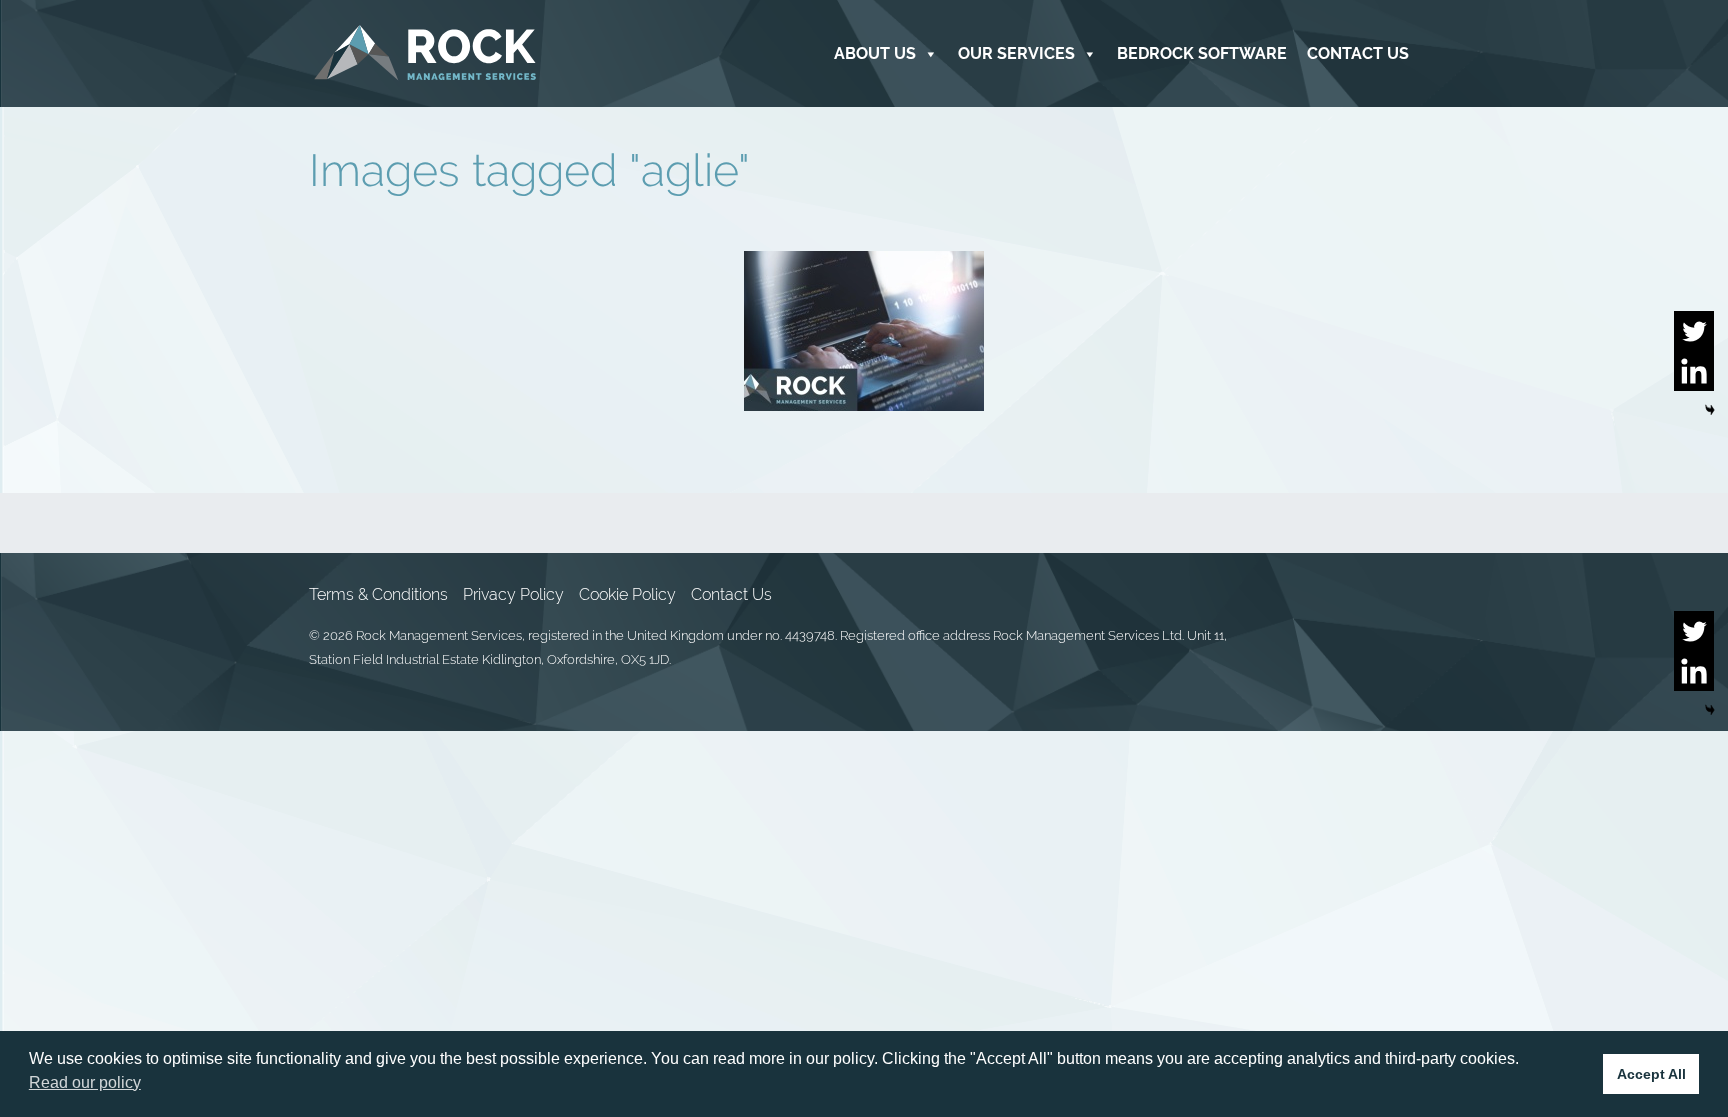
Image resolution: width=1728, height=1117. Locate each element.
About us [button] (875, 53)
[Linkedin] (1694, 371)
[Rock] (425, 53)
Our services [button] (1016, 53)
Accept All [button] (1651, 1074)
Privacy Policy (513, 594)
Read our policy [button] (85, 1082)
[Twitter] (1694, 331)
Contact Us (1358, 53)
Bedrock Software (1202, 53)
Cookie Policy (627, 594)
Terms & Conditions (378, 594)
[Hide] (1710, 410)
